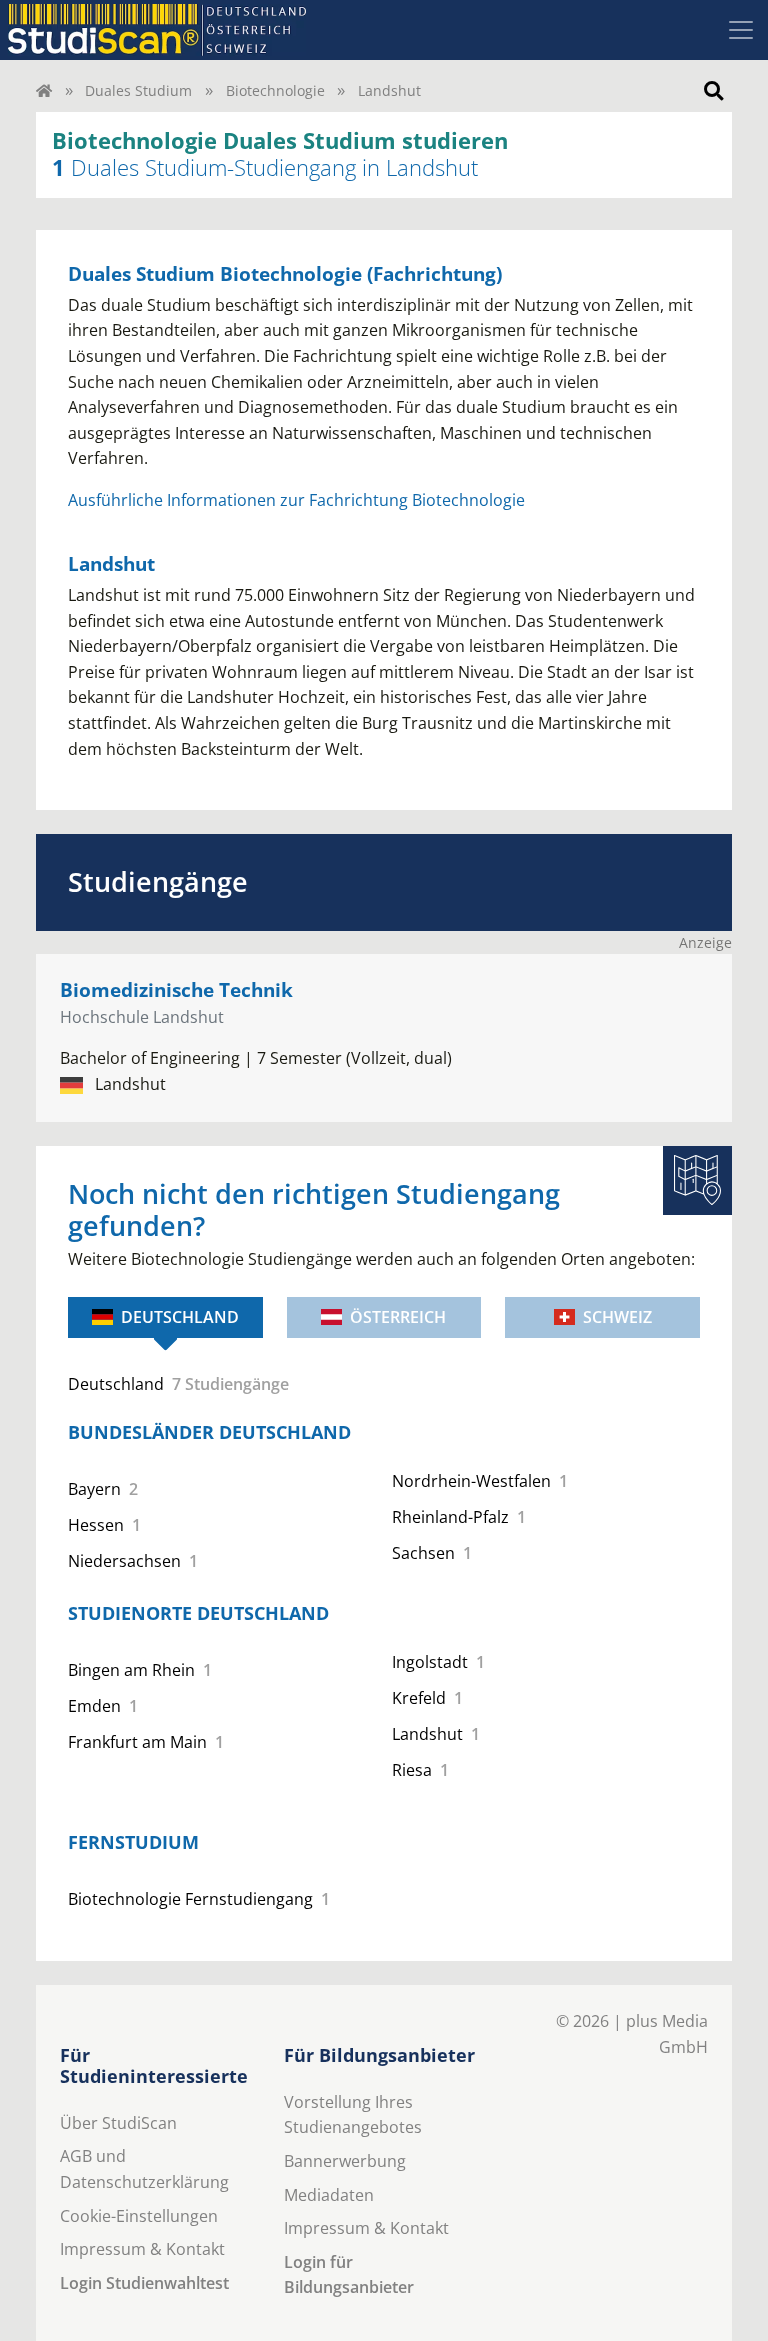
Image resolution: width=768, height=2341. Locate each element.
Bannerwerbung (345, 2161)
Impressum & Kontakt (142, 2249)
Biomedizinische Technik (176, 989)
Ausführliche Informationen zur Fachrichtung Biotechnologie (296, 500)
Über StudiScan (118, 2123)
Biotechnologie (275, 90)
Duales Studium (138, 90)
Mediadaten (329, 2195)
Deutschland (180, 1317)
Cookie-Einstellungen (139, 2216)
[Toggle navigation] (741, 30)
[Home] (44, 90)
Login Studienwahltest (144, 2283)
